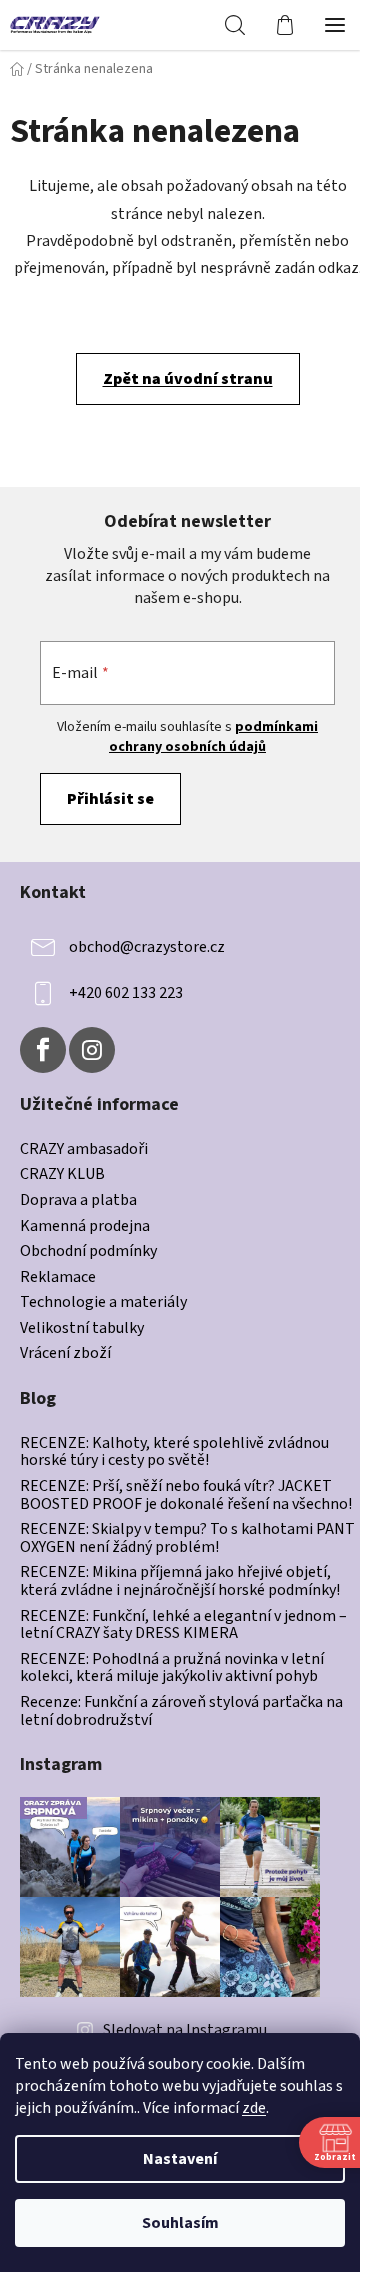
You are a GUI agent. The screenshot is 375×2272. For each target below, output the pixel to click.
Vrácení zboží (65, 1354)
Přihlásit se (110, 799)
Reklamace (58, 1278)
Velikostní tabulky (82, 1329)
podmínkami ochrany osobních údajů (213, 737)
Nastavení (180, 2159)
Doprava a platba (78, 1201)
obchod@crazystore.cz (147, 947)
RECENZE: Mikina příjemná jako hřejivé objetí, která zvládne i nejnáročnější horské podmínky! (180, 1581)
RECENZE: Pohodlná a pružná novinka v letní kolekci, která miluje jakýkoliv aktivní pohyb (172, 1668)
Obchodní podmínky (88, 1252)
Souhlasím (180, 2223)
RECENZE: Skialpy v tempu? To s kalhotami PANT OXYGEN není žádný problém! (187, 1538)
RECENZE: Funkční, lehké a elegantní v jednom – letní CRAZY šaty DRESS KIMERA (183, 1625)
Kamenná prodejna (85, 1227)
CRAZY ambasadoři (84, 1150)
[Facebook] (43, 1050)
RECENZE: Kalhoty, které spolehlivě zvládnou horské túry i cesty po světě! (174, 1452)
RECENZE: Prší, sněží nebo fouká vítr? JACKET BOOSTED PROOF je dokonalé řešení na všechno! (186, 1495)
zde (254, 2108)
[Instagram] (92, 1050)
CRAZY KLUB (62, 1175)
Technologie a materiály (103, 1303)
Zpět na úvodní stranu (188, 379)
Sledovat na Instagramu (185, 2030)
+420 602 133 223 (126, 993)
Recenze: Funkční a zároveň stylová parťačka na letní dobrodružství (181, 1711)
